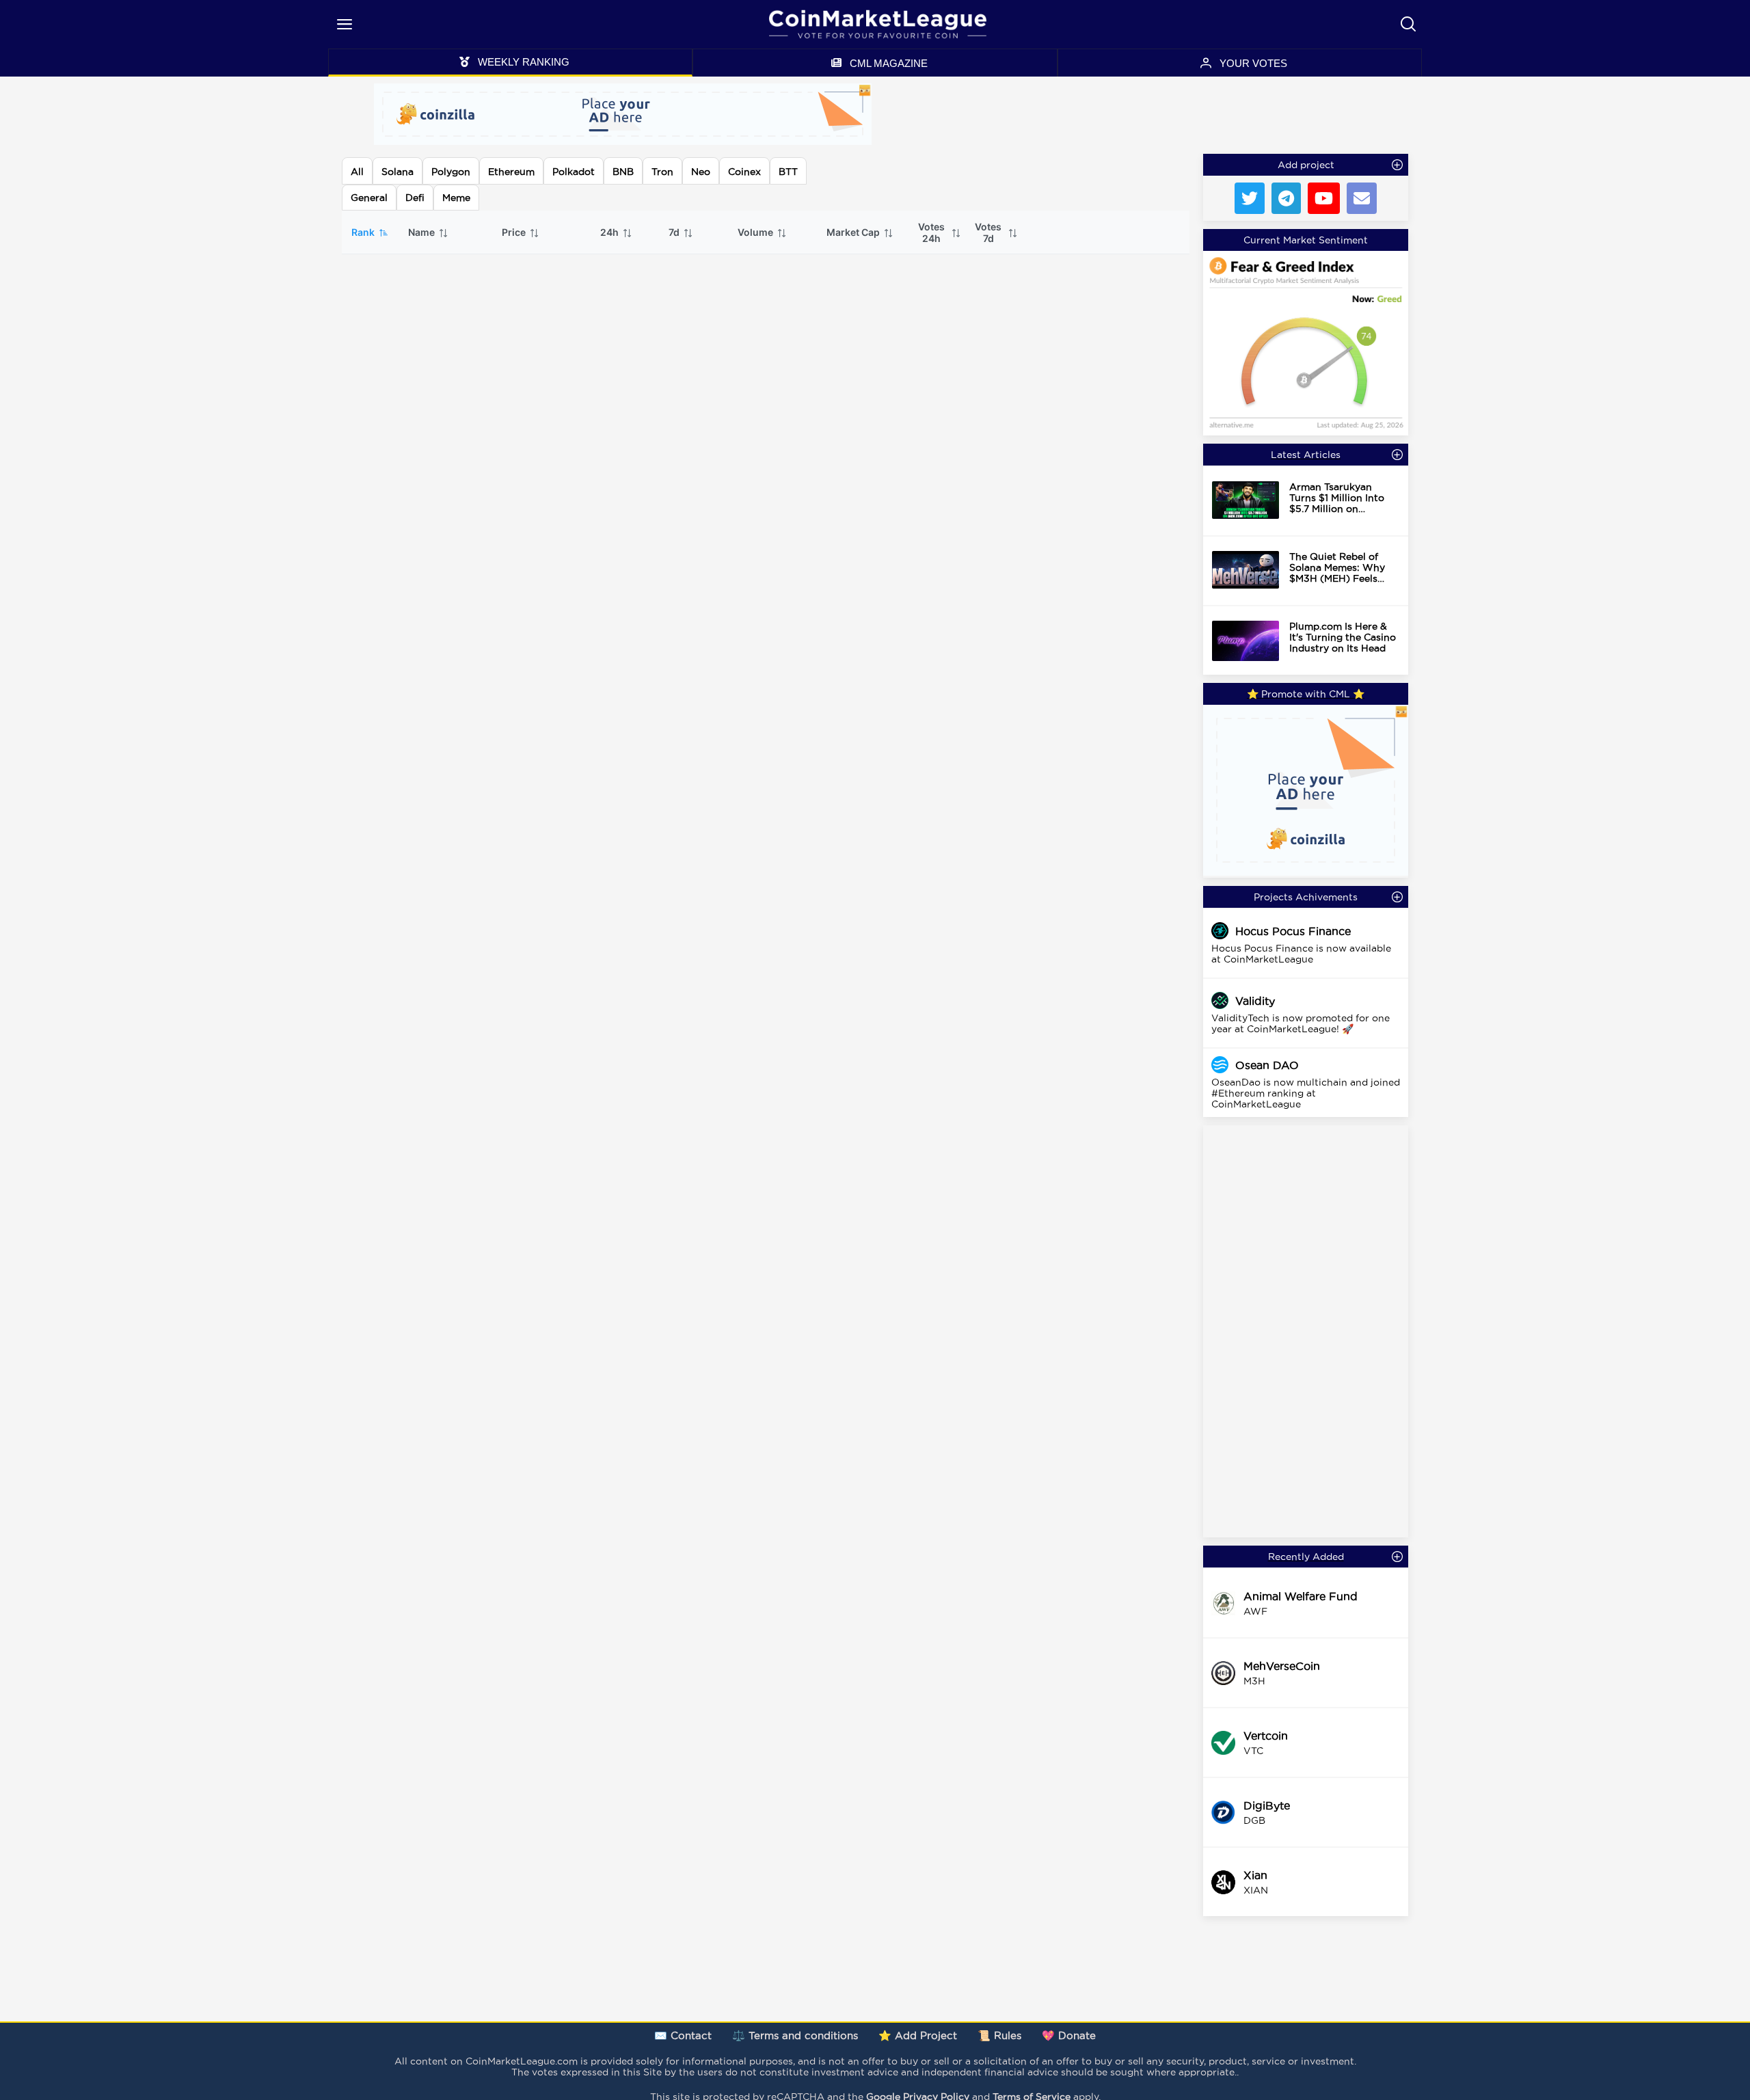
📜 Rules (999, 2035)
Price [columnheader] (515, 232)
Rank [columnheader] (364, 232)
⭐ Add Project (918, 2035)
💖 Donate (1069, 2035)
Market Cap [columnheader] (854, 232)
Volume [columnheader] (756, 232)
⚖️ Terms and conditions (795, 2035)
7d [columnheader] (675, 232)
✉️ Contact (683, 2035)
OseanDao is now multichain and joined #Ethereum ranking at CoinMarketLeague (1306, 1093)
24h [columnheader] (610, 232)
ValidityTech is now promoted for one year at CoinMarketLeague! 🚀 (1301, 1023)
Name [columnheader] (422, 232)
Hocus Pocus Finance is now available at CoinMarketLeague (1301, 954)
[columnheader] (938, 232)
